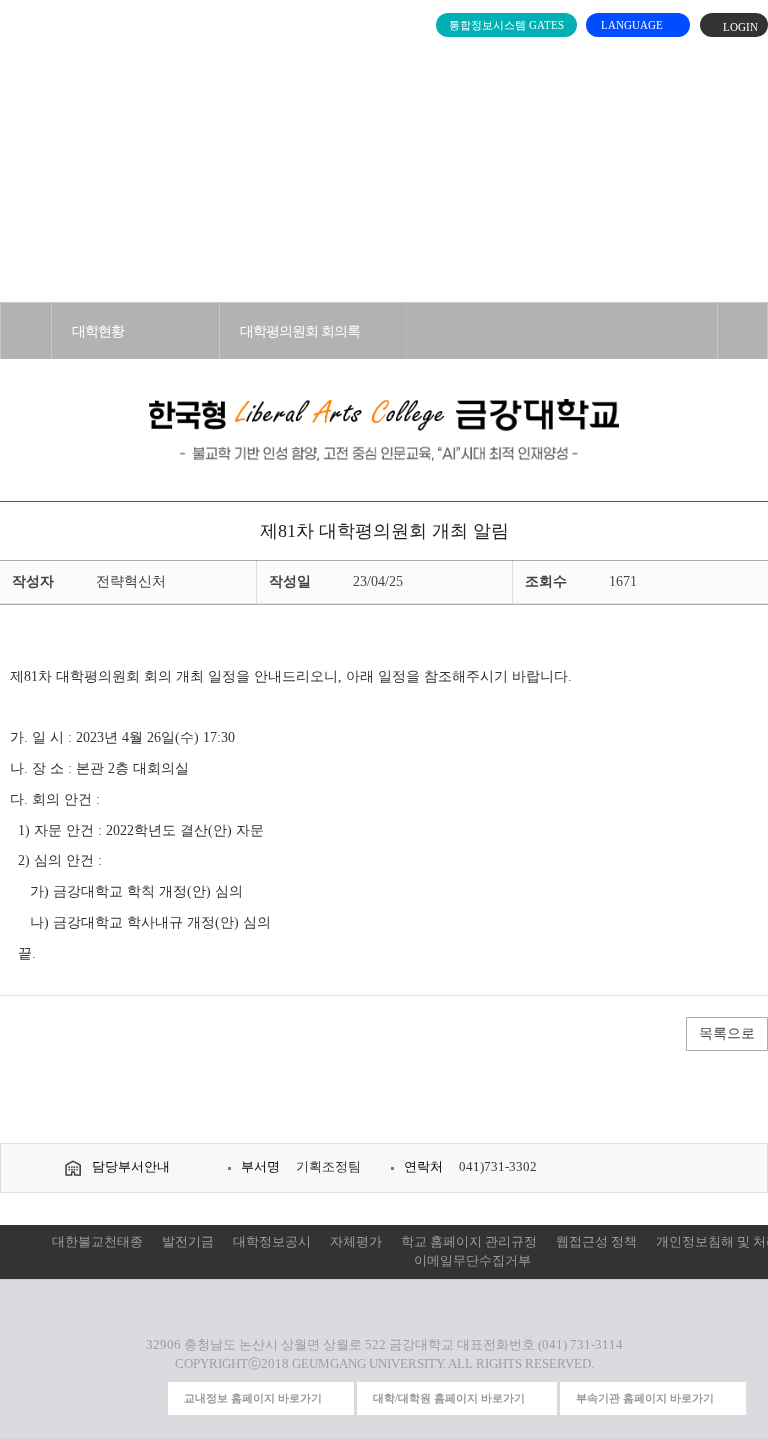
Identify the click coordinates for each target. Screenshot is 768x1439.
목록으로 (727, 1033)
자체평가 (356, 1242)
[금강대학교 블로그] (147, 1399)
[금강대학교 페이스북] (110, 1399)
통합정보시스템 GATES (506, 25)
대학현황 (98, 331)
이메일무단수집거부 (472, 1261)
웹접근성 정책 (596, 1242)
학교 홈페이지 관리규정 (469, 1242)
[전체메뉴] (26, 60)
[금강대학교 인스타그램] (37, 1399)
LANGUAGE (633, 25)
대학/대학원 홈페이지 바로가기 (449, 1398)
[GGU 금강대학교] (380, 64)
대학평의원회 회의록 (300, 331)
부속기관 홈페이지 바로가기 (645, 1398)
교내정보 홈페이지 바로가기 (253, 1398)
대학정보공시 (272, 1242)
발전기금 (188, 1242)
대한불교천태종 (97, 1242)
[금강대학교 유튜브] (73, 1399)
